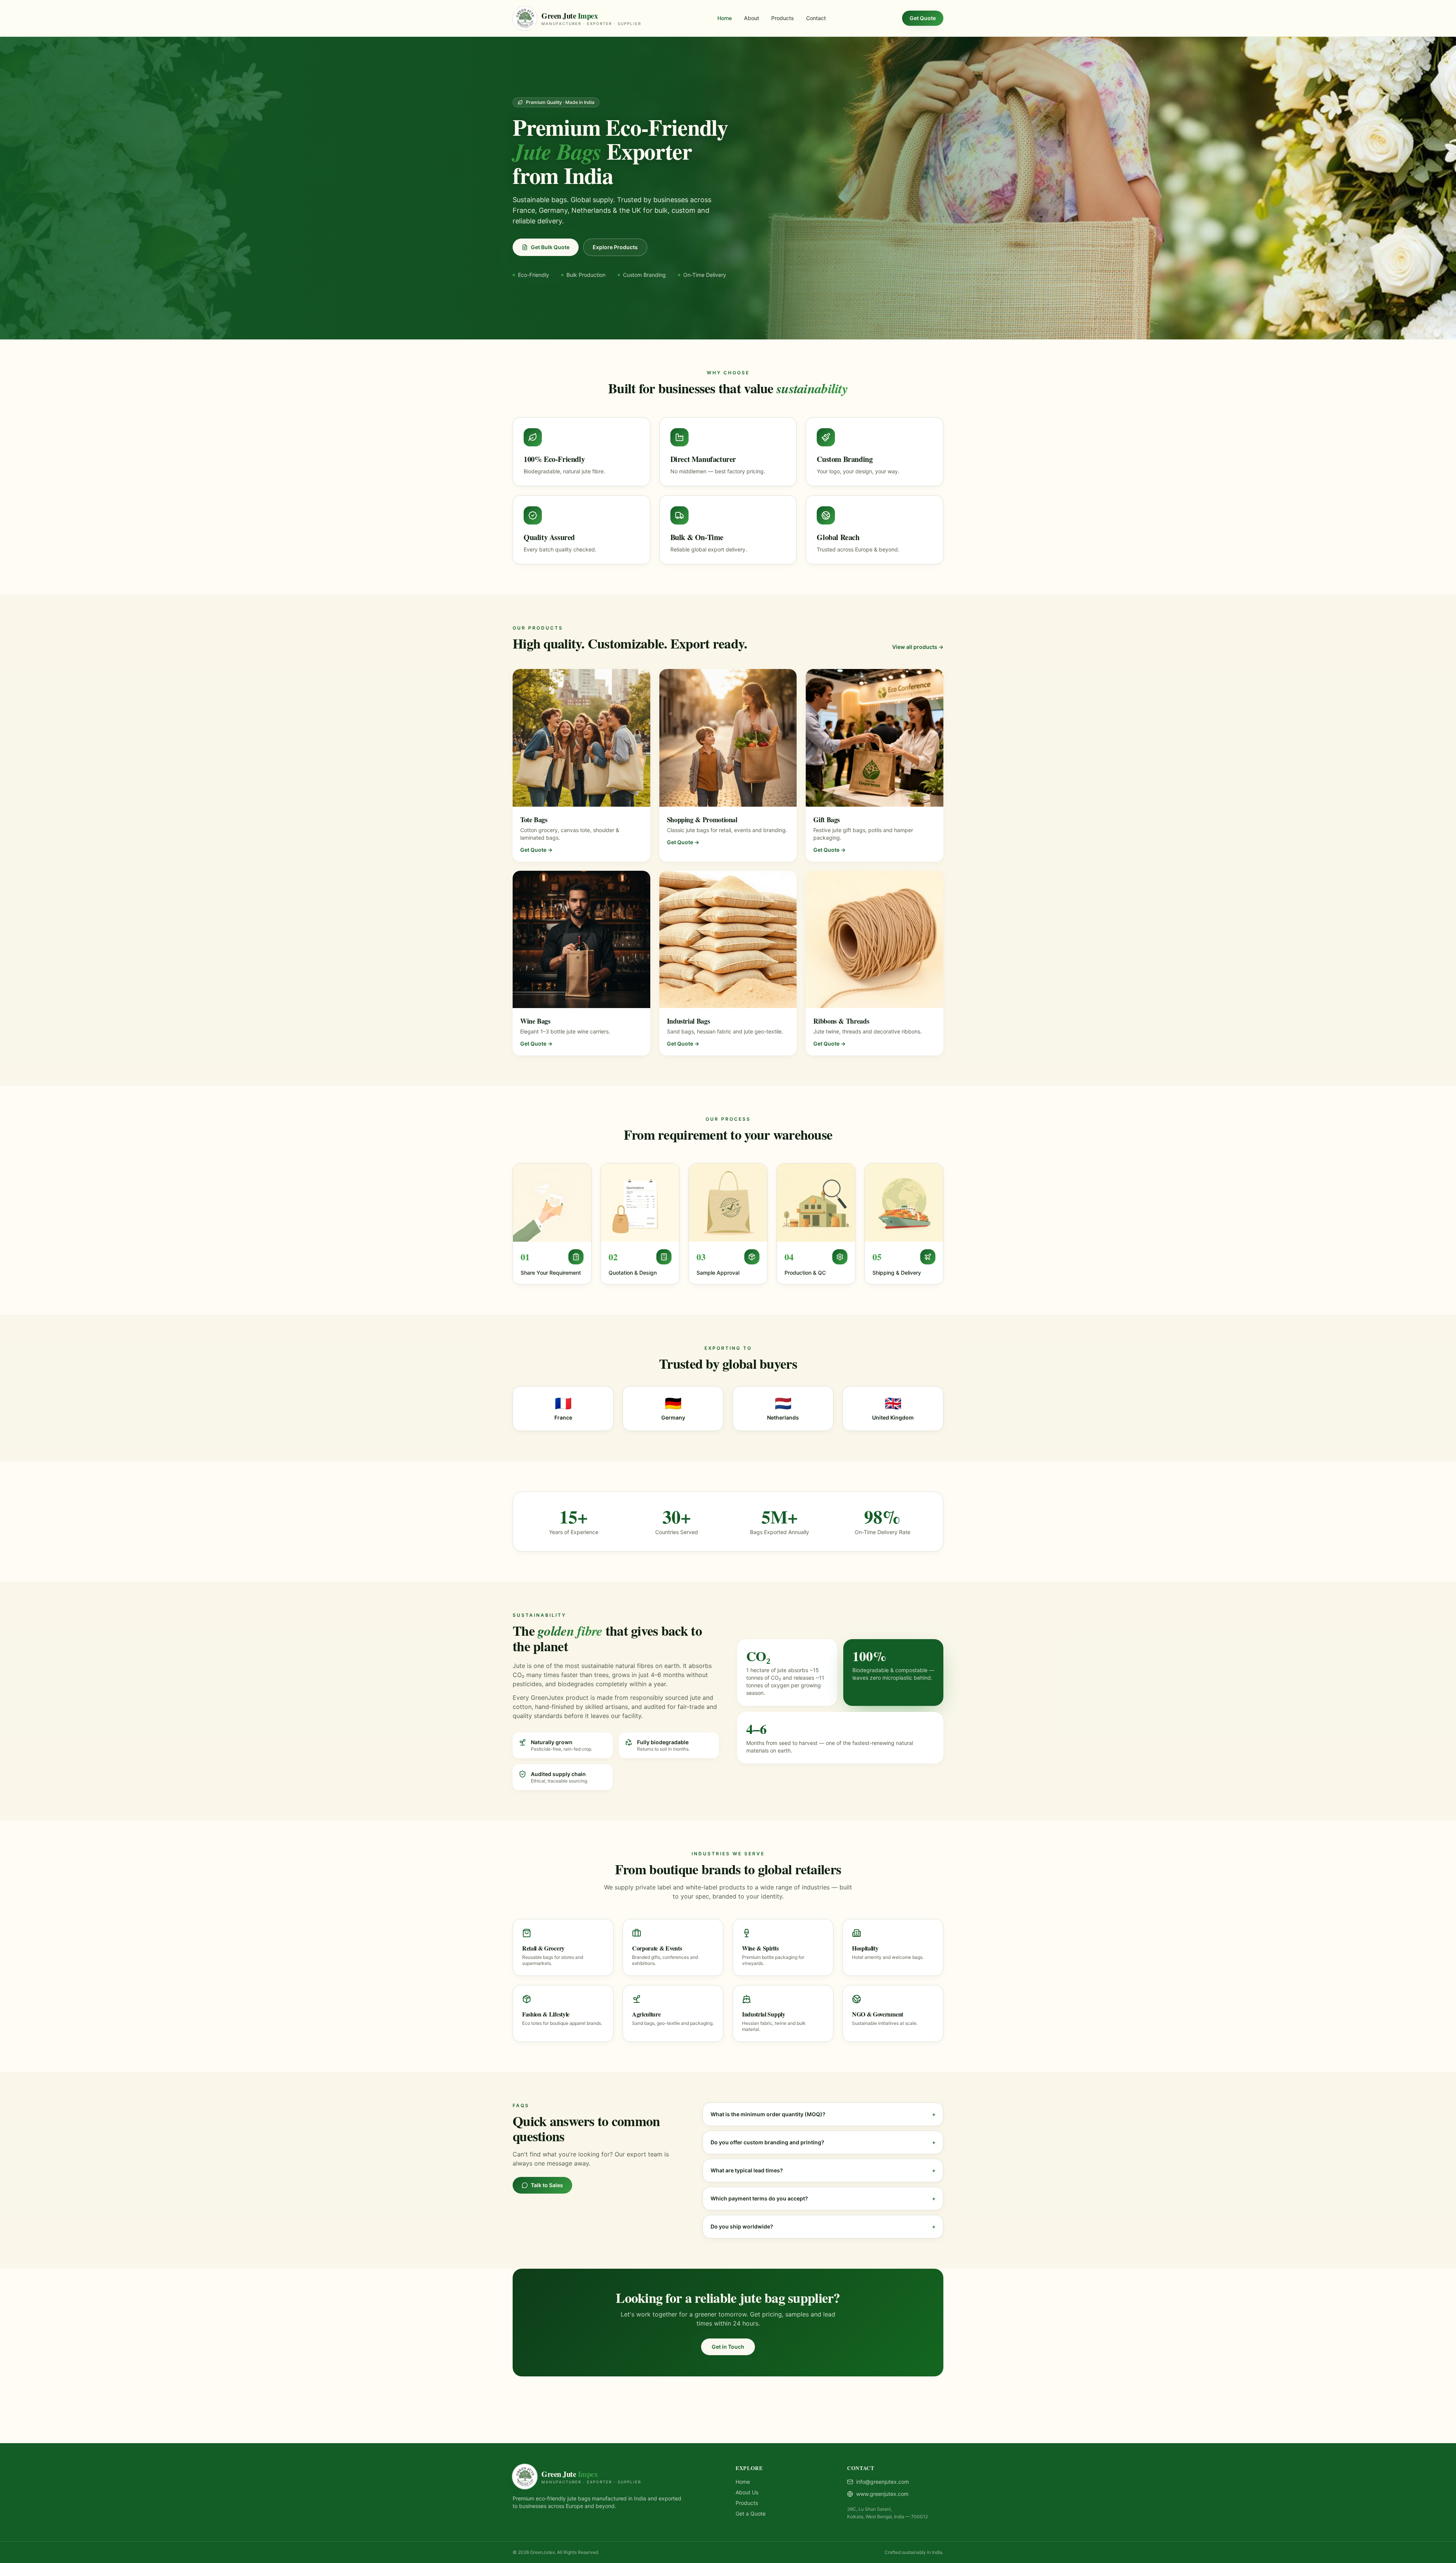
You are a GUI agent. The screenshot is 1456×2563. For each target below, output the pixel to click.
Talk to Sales (547, 2185)
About (752, 18)
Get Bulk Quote (550, 247)
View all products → (918, 647)
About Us (747, 2492)
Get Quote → (536, 850)
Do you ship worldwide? (823, 2226)
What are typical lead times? (823, 2170)
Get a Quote (751, 2514)
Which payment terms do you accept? (823, 2198)
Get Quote (923, 18)
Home (725, 18)
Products (783, 18)
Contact (816, 18)
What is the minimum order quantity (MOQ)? (823, 2114)
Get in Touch (728, 2347)
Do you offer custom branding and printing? (823, 2142)
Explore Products (615, 247)
